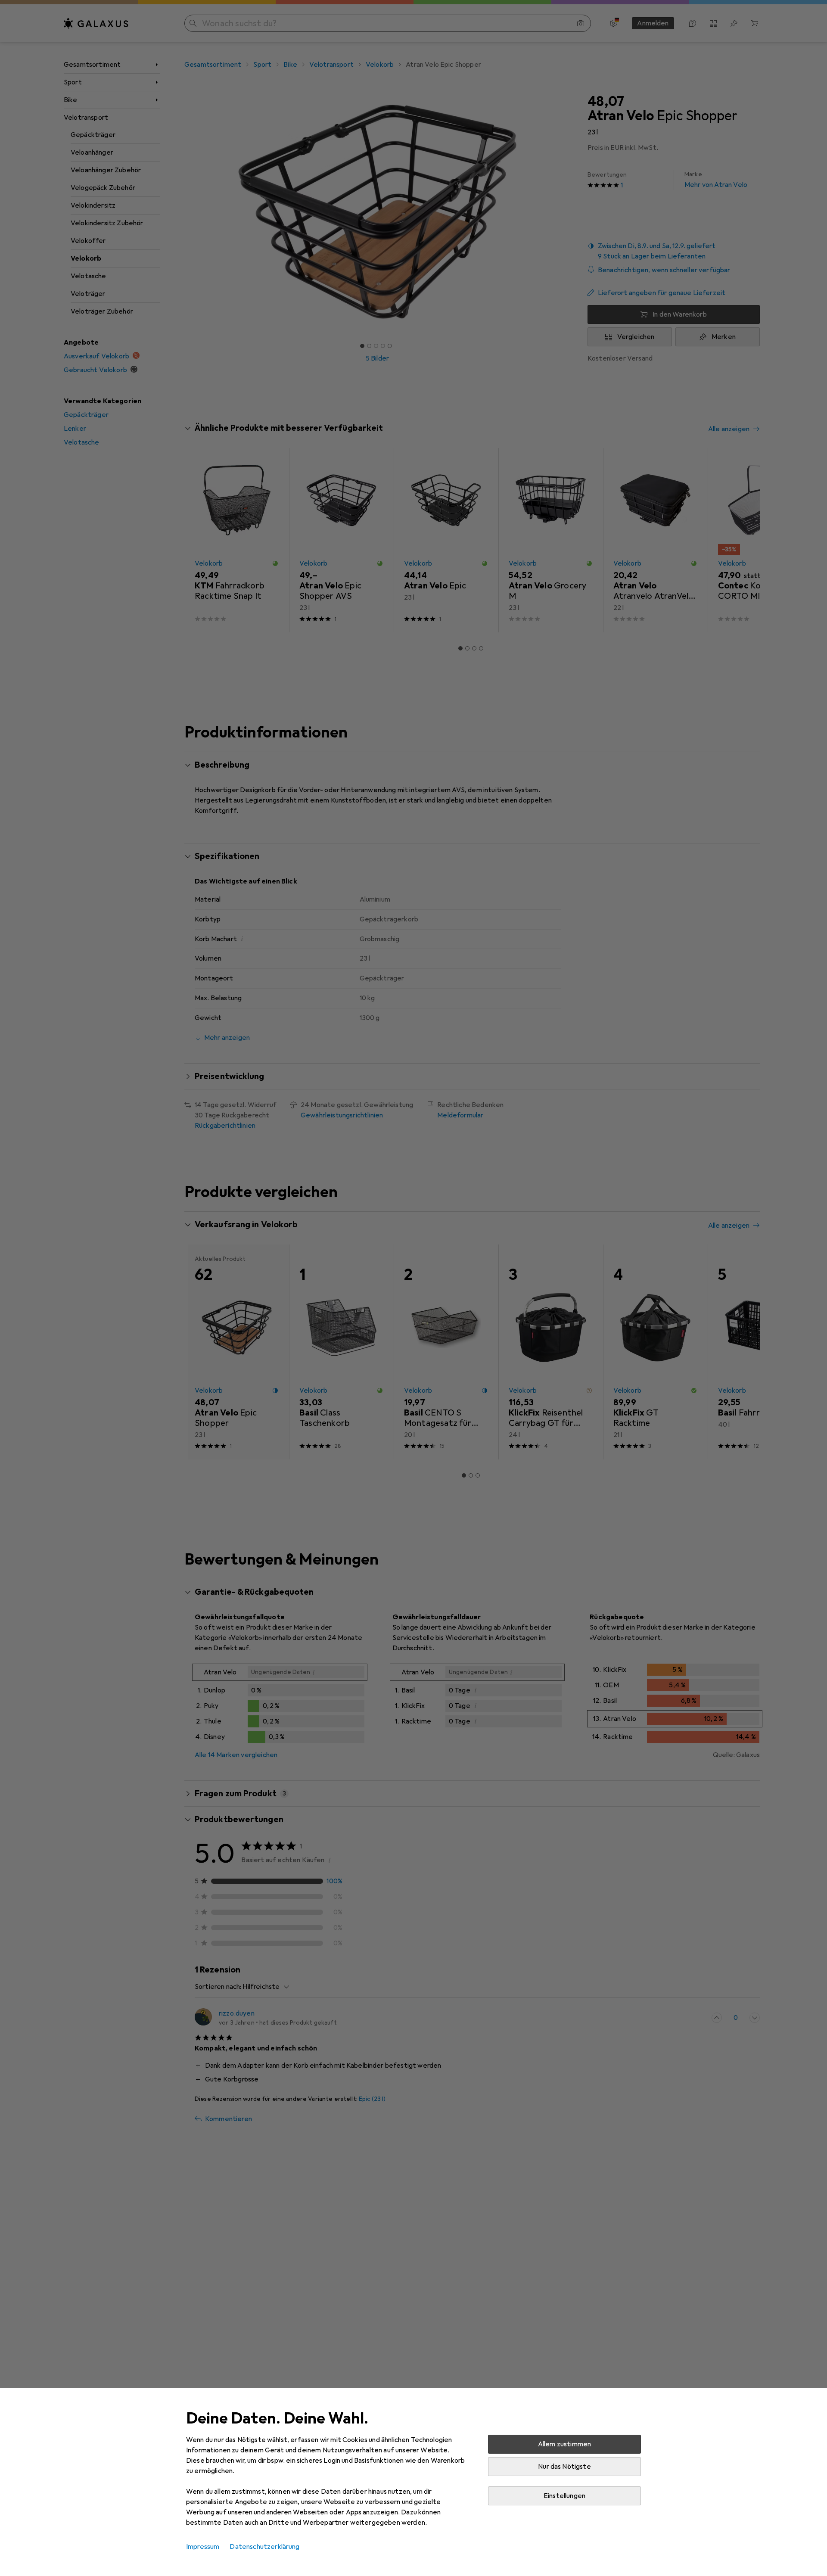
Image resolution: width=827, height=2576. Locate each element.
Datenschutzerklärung (264, 2547)
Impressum (203, 2547)
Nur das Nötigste (564, 2467)
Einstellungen (564, 2496)
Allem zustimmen (564, 2444)
